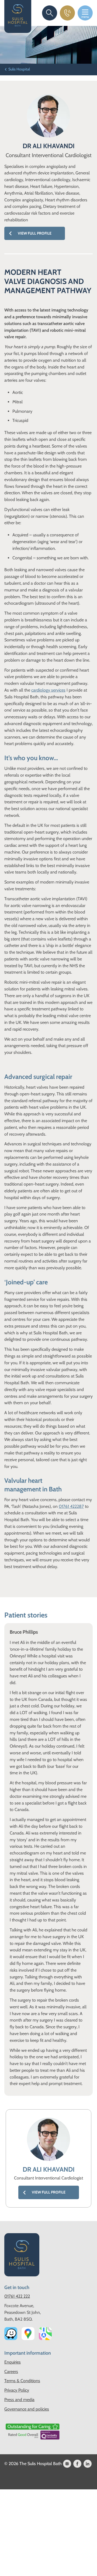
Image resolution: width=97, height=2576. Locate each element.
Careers (11, 2372)
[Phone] (67, 13)
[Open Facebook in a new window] (77, 2464)
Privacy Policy (17, 2390)
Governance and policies (27, 2409)
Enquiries (13, 2362)
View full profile (35, 233)
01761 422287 (71, 1506)
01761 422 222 (17, 2296)
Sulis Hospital (19, 69)
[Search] (50, 13)
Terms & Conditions (22, 2381)
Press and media (19, 2400)
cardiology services (48, 690)
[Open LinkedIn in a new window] (88, 2464)
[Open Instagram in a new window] (67, 2464)
